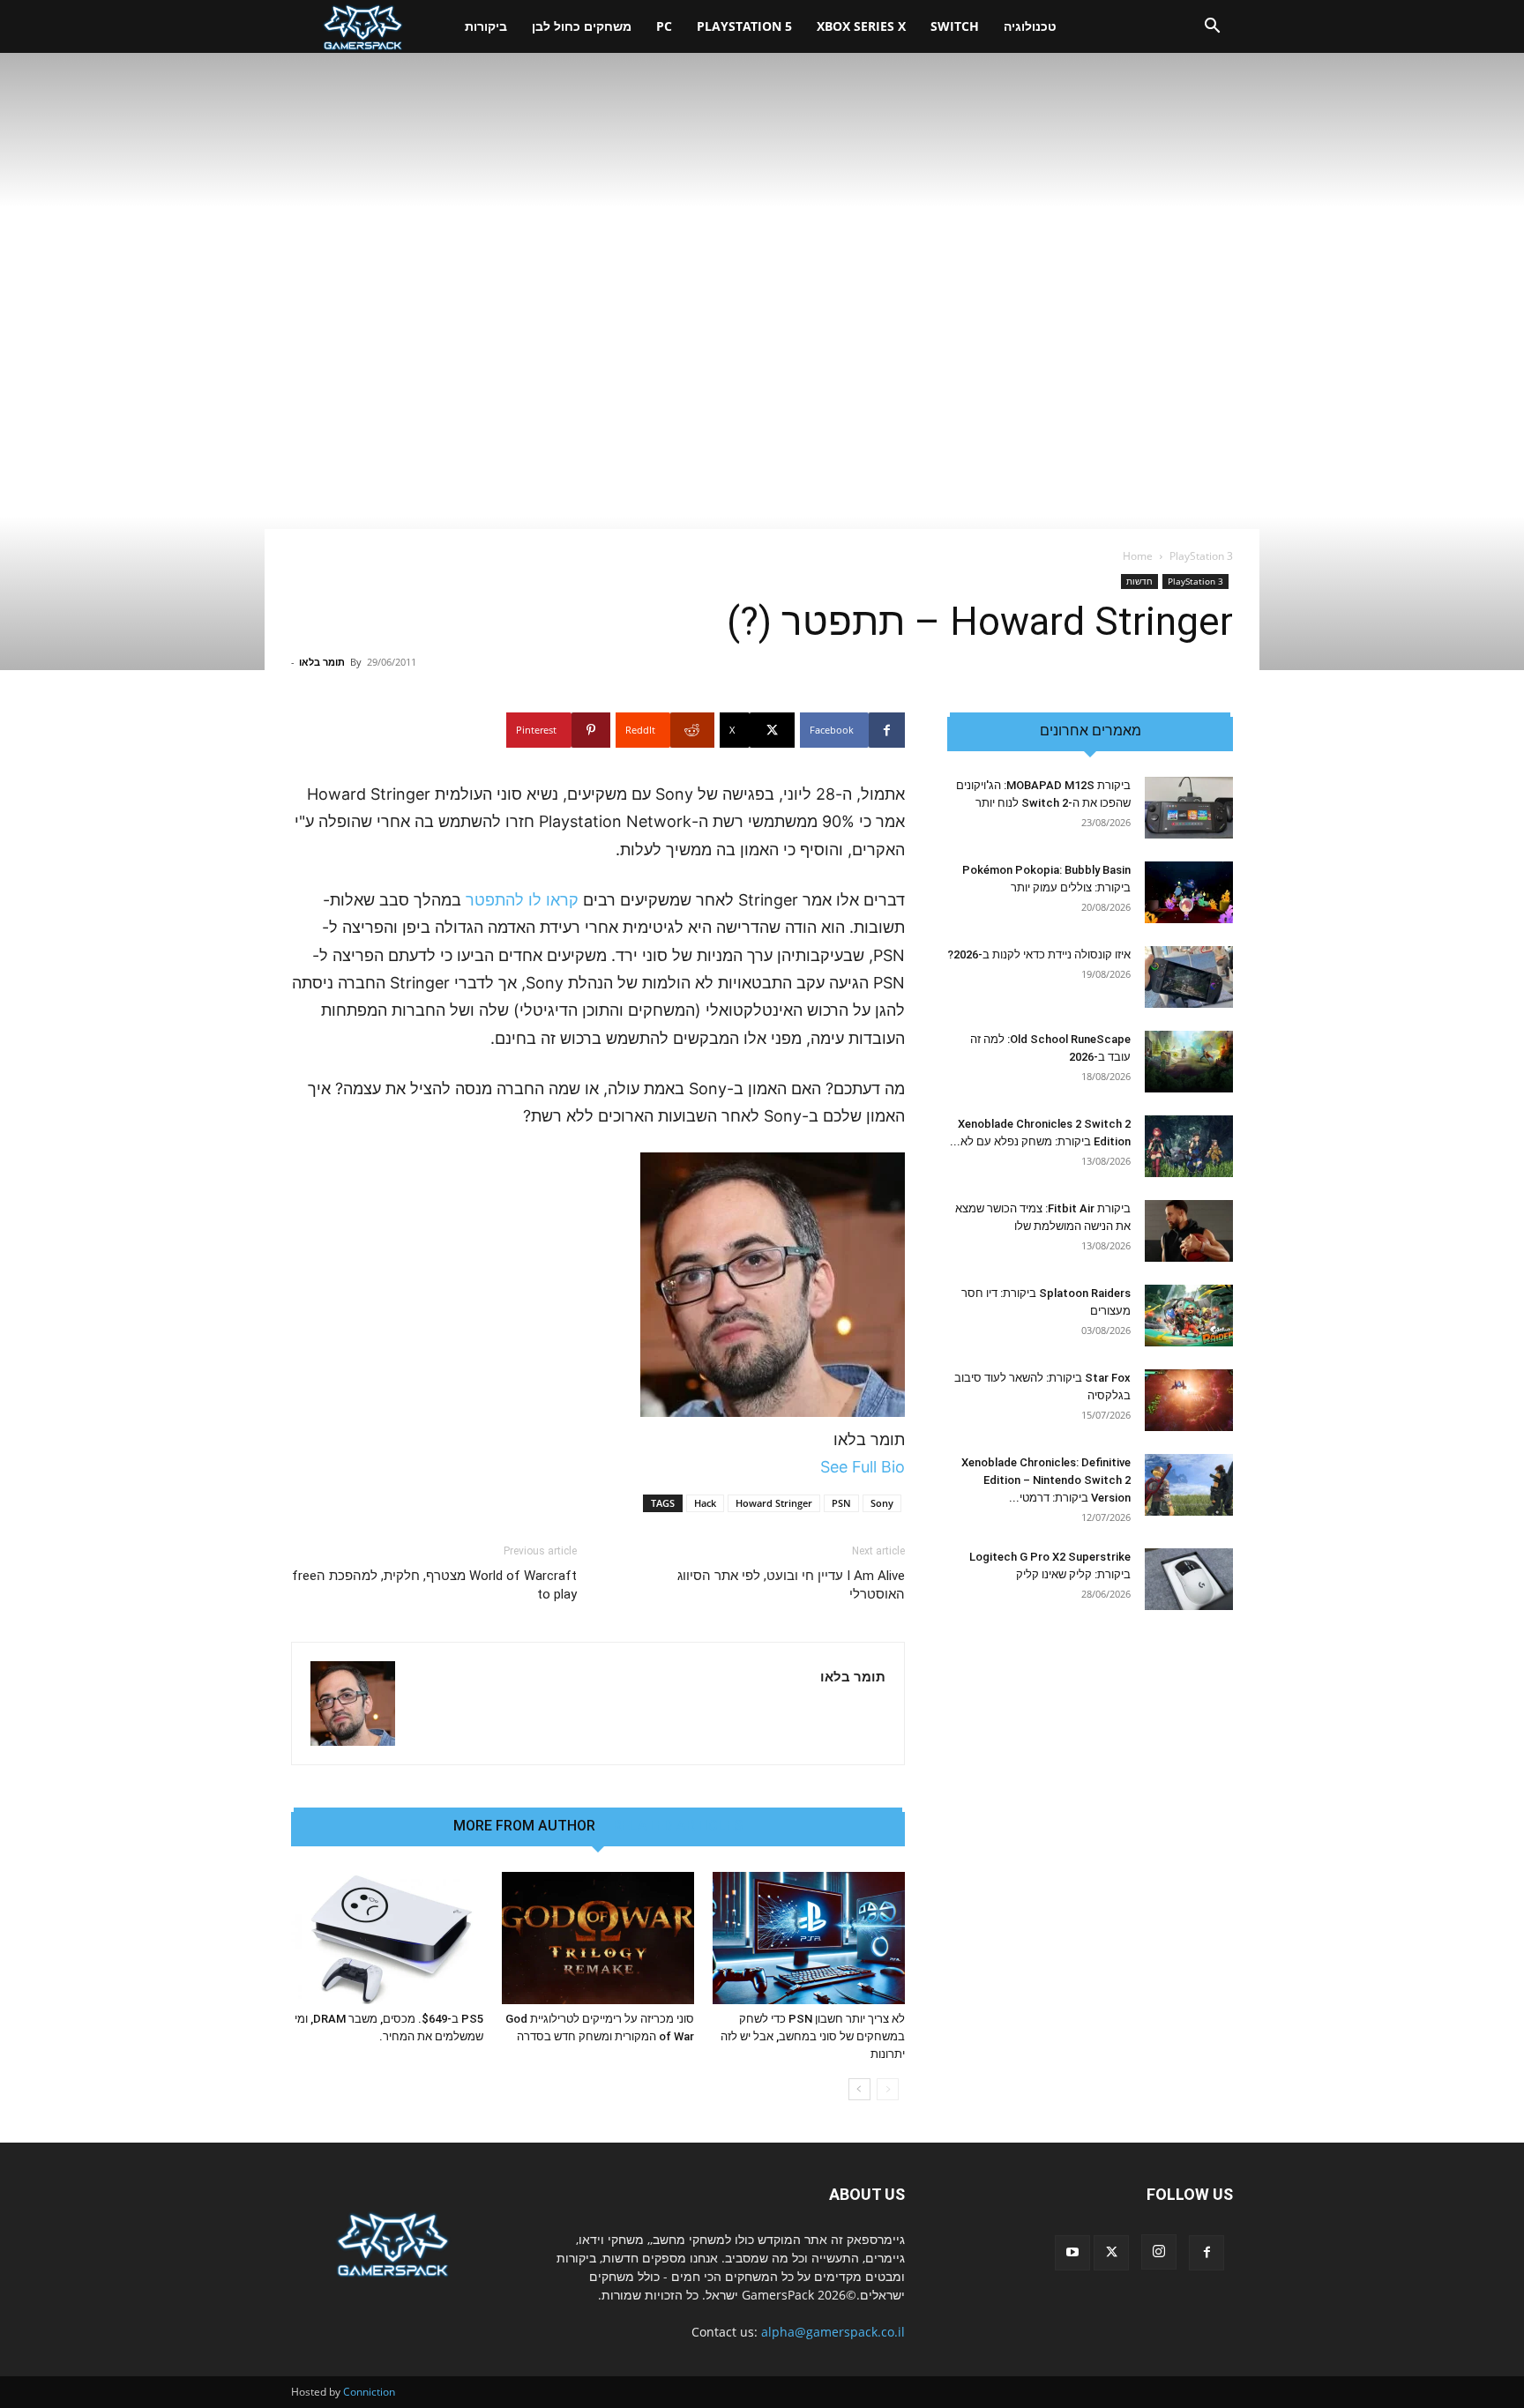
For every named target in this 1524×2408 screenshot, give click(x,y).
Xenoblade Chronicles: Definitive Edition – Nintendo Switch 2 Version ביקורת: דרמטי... (1046, 1480)
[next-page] (859, 2089)
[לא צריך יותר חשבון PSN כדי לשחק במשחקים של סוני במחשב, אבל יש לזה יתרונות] (809, 1938)
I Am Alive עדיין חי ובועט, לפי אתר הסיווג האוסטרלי (791, 1585)
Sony (882, 1503)
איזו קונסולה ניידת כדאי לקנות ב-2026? (1039, 954)
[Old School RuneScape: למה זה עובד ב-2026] (1189, 1062)
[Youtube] (1072, 2253)
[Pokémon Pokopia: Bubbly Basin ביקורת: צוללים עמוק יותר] (1189, 892)
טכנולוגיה (1030, 26)
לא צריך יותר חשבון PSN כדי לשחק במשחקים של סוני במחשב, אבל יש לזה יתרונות (813, 2036)
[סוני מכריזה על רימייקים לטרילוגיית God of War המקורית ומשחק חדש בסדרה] (598, 1938)
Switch (955, 26)
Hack (705, 1503)
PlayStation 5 (744, 26)
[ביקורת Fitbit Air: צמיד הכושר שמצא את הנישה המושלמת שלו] (1189, 1231)
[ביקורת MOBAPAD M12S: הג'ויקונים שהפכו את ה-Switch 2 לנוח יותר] (1189, 808)
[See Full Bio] (811, 1467)
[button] (1212, 28)
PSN (841, 1503)
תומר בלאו (322, 662)
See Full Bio (863, 1467)
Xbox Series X (861, 26)
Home (1138, 556)
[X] (1111, 2253)
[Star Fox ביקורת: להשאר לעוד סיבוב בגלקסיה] (1189, 1400)
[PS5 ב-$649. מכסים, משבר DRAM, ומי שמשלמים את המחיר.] (387, 1938)
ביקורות (486, 26)
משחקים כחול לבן (582, 26)
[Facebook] (1206, 2253)
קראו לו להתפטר (522, 900)
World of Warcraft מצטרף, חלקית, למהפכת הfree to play (434, 1585)
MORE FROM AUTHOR (524, 1826)
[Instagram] (1159, 2252)
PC (664, 26)
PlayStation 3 (1195, 581)
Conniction (369, 2392)
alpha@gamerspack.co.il (833, 2332)
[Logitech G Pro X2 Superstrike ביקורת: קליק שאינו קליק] (1189, 1579)
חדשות (1139, 581)
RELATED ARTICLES (678, 1826)
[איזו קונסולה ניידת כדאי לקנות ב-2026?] (1189, 977)
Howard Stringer (774, 1503)
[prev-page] (888, 2089)
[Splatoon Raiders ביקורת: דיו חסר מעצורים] (1189, 1316)
